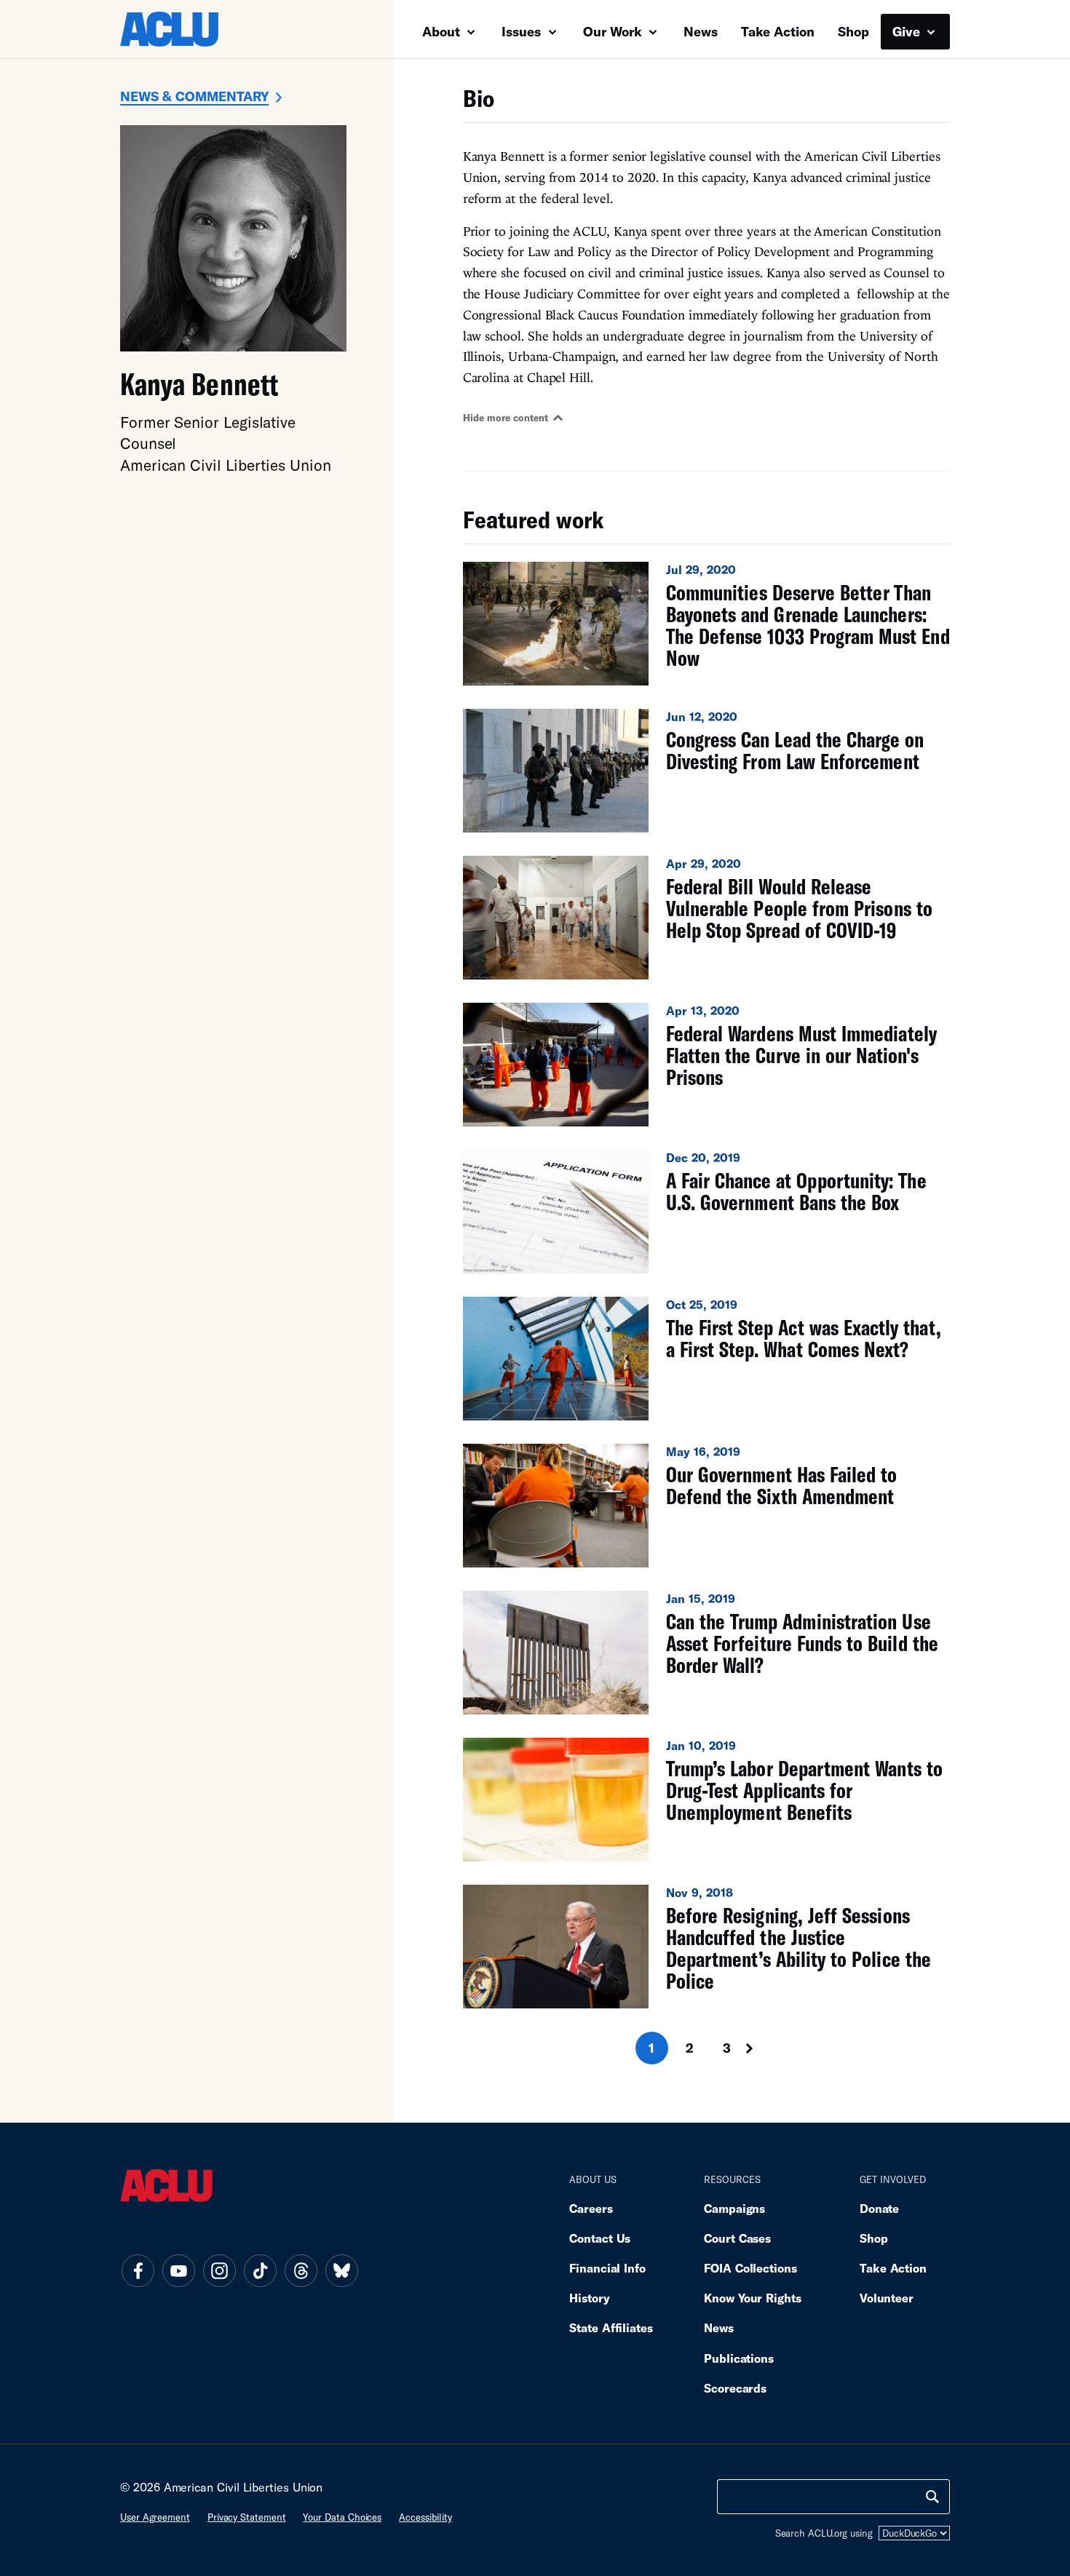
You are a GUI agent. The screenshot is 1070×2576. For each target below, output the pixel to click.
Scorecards (735, 2388)
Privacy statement (247, 2517)
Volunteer (887, 2298)
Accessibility (425, 2517)
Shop (853, 31)
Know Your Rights (753, 2298)
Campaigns (734, 2208)
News (701, 31)
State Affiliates (611, 2327)
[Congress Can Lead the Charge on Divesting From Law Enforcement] (706, 771)
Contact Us (600, 2238)
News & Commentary (194, 96)
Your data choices (342, 2517)
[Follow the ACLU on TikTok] (260, 2270)
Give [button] (908, 31)
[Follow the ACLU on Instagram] (219, 2270)
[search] (932, 2497)
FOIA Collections (750, 2268)
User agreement (155, 2517)
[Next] (763, 2048)
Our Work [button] (614, 31)
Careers (591, 2208)
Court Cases (737, 2238)
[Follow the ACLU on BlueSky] (341, 2270)
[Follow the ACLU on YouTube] (178, 2270)
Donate (879, 2208)
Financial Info (607, 2268)
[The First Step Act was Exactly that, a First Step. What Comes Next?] (706, 1359)
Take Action (778, 31)
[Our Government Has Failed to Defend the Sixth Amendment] (706, 1506)
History (589, 2298)
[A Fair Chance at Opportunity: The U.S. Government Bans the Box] (706, 1212)
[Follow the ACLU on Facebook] (138, 2270)
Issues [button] (523, 31)
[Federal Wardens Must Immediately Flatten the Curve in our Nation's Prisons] (706, 1065)
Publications (739, 2358)
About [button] (443, 31)
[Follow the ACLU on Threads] (301, 2270)
